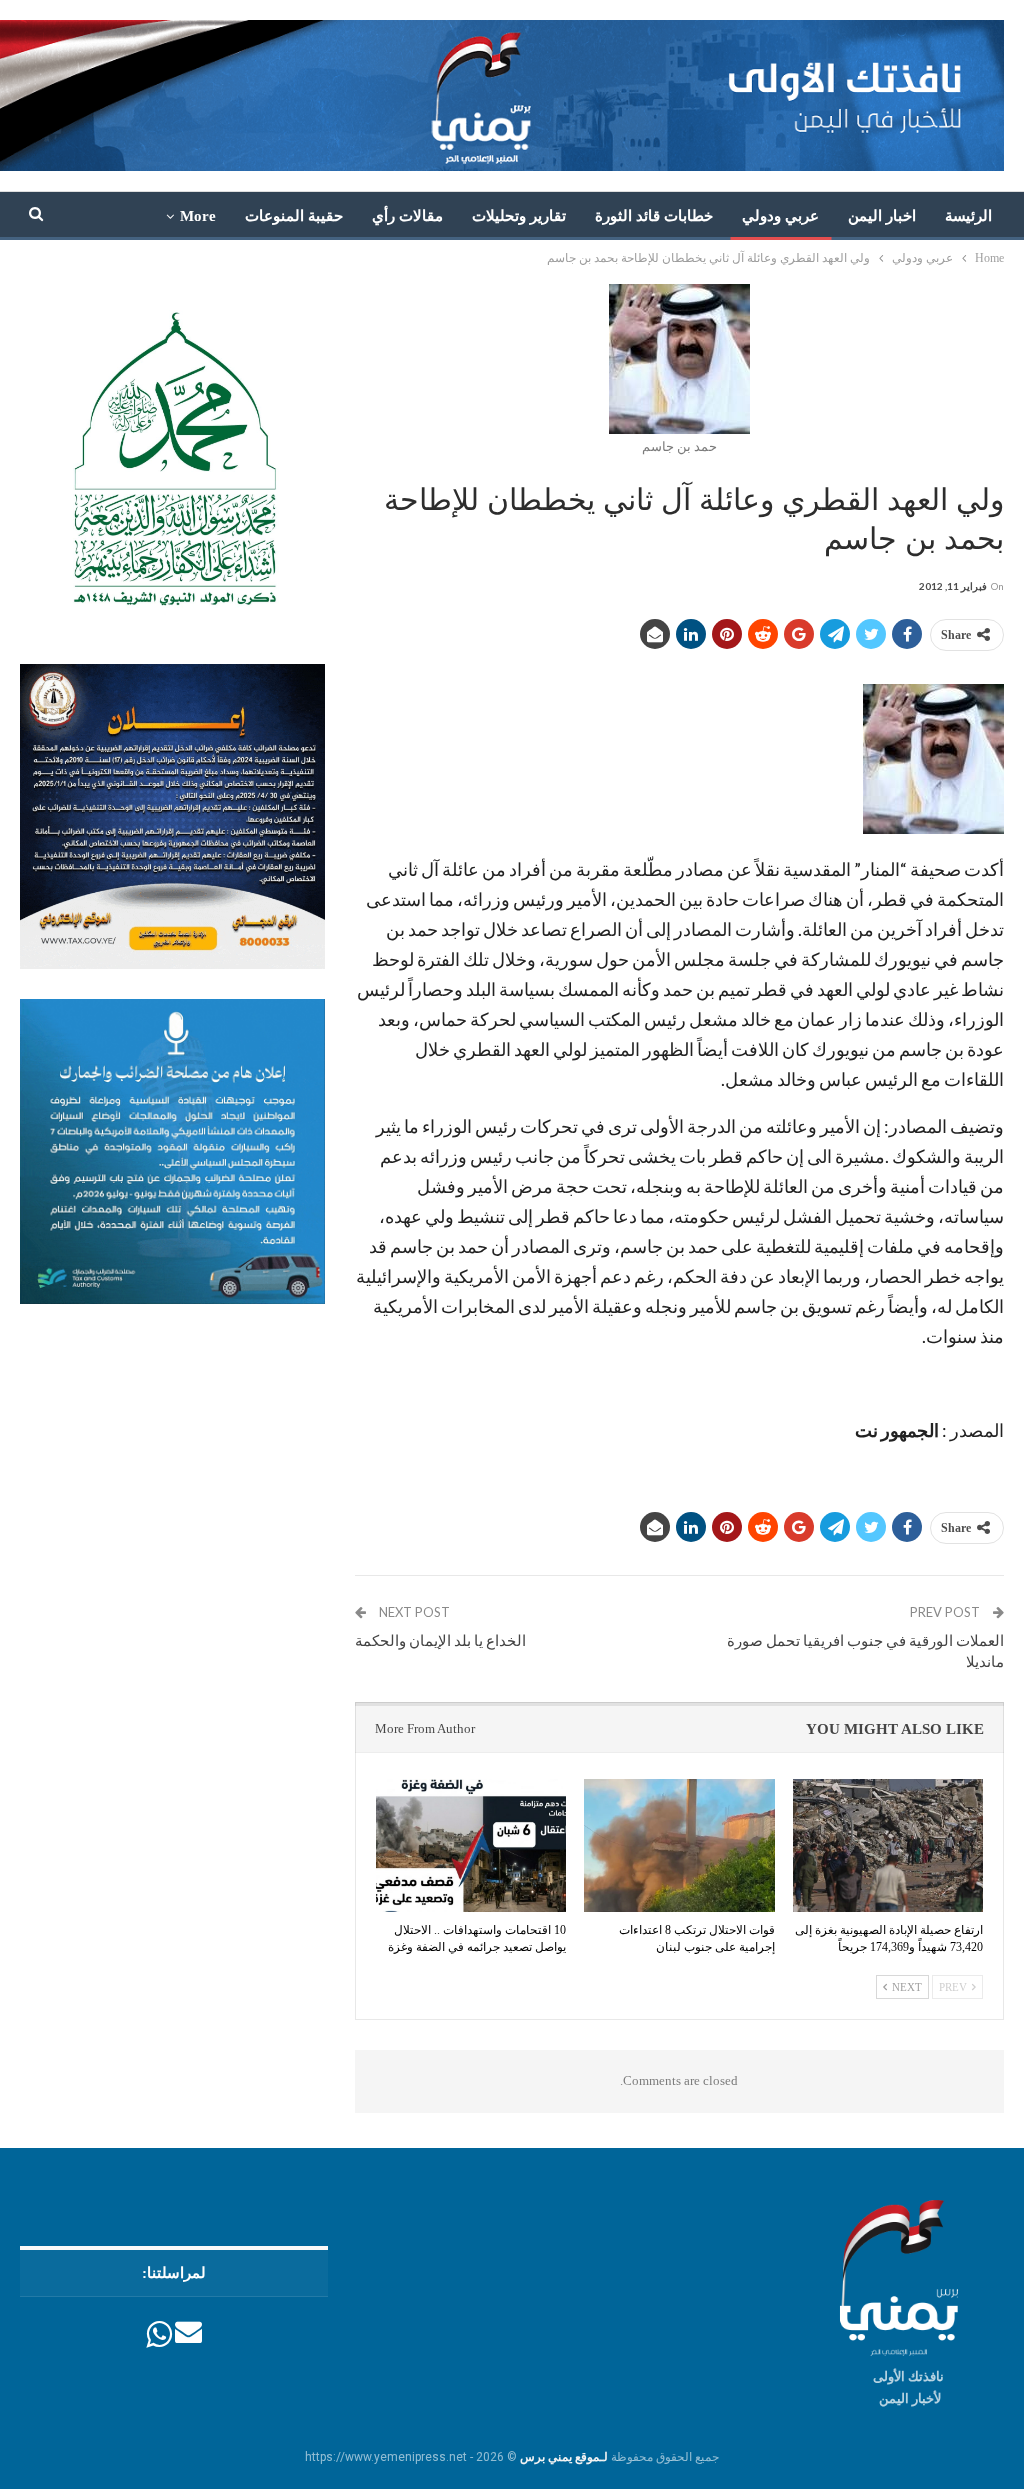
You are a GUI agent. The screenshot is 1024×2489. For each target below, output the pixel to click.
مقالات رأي (407, 216)
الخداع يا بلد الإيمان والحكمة (440, 1640)
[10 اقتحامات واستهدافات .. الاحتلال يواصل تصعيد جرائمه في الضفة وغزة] (471, 1845)
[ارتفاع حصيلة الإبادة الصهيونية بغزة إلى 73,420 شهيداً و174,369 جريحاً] (888, 1845)
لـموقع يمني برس (564, 2457)
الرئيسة (968, 216)
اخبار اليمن (882, 216)
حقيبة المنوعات (294, 216)
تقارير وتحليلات (519, 216)
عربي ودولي (780, 216)
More (198, 216)
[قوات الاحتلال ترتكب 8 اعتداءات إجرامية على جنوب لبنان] (679, 1845)
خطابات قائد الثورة (654, 216)
